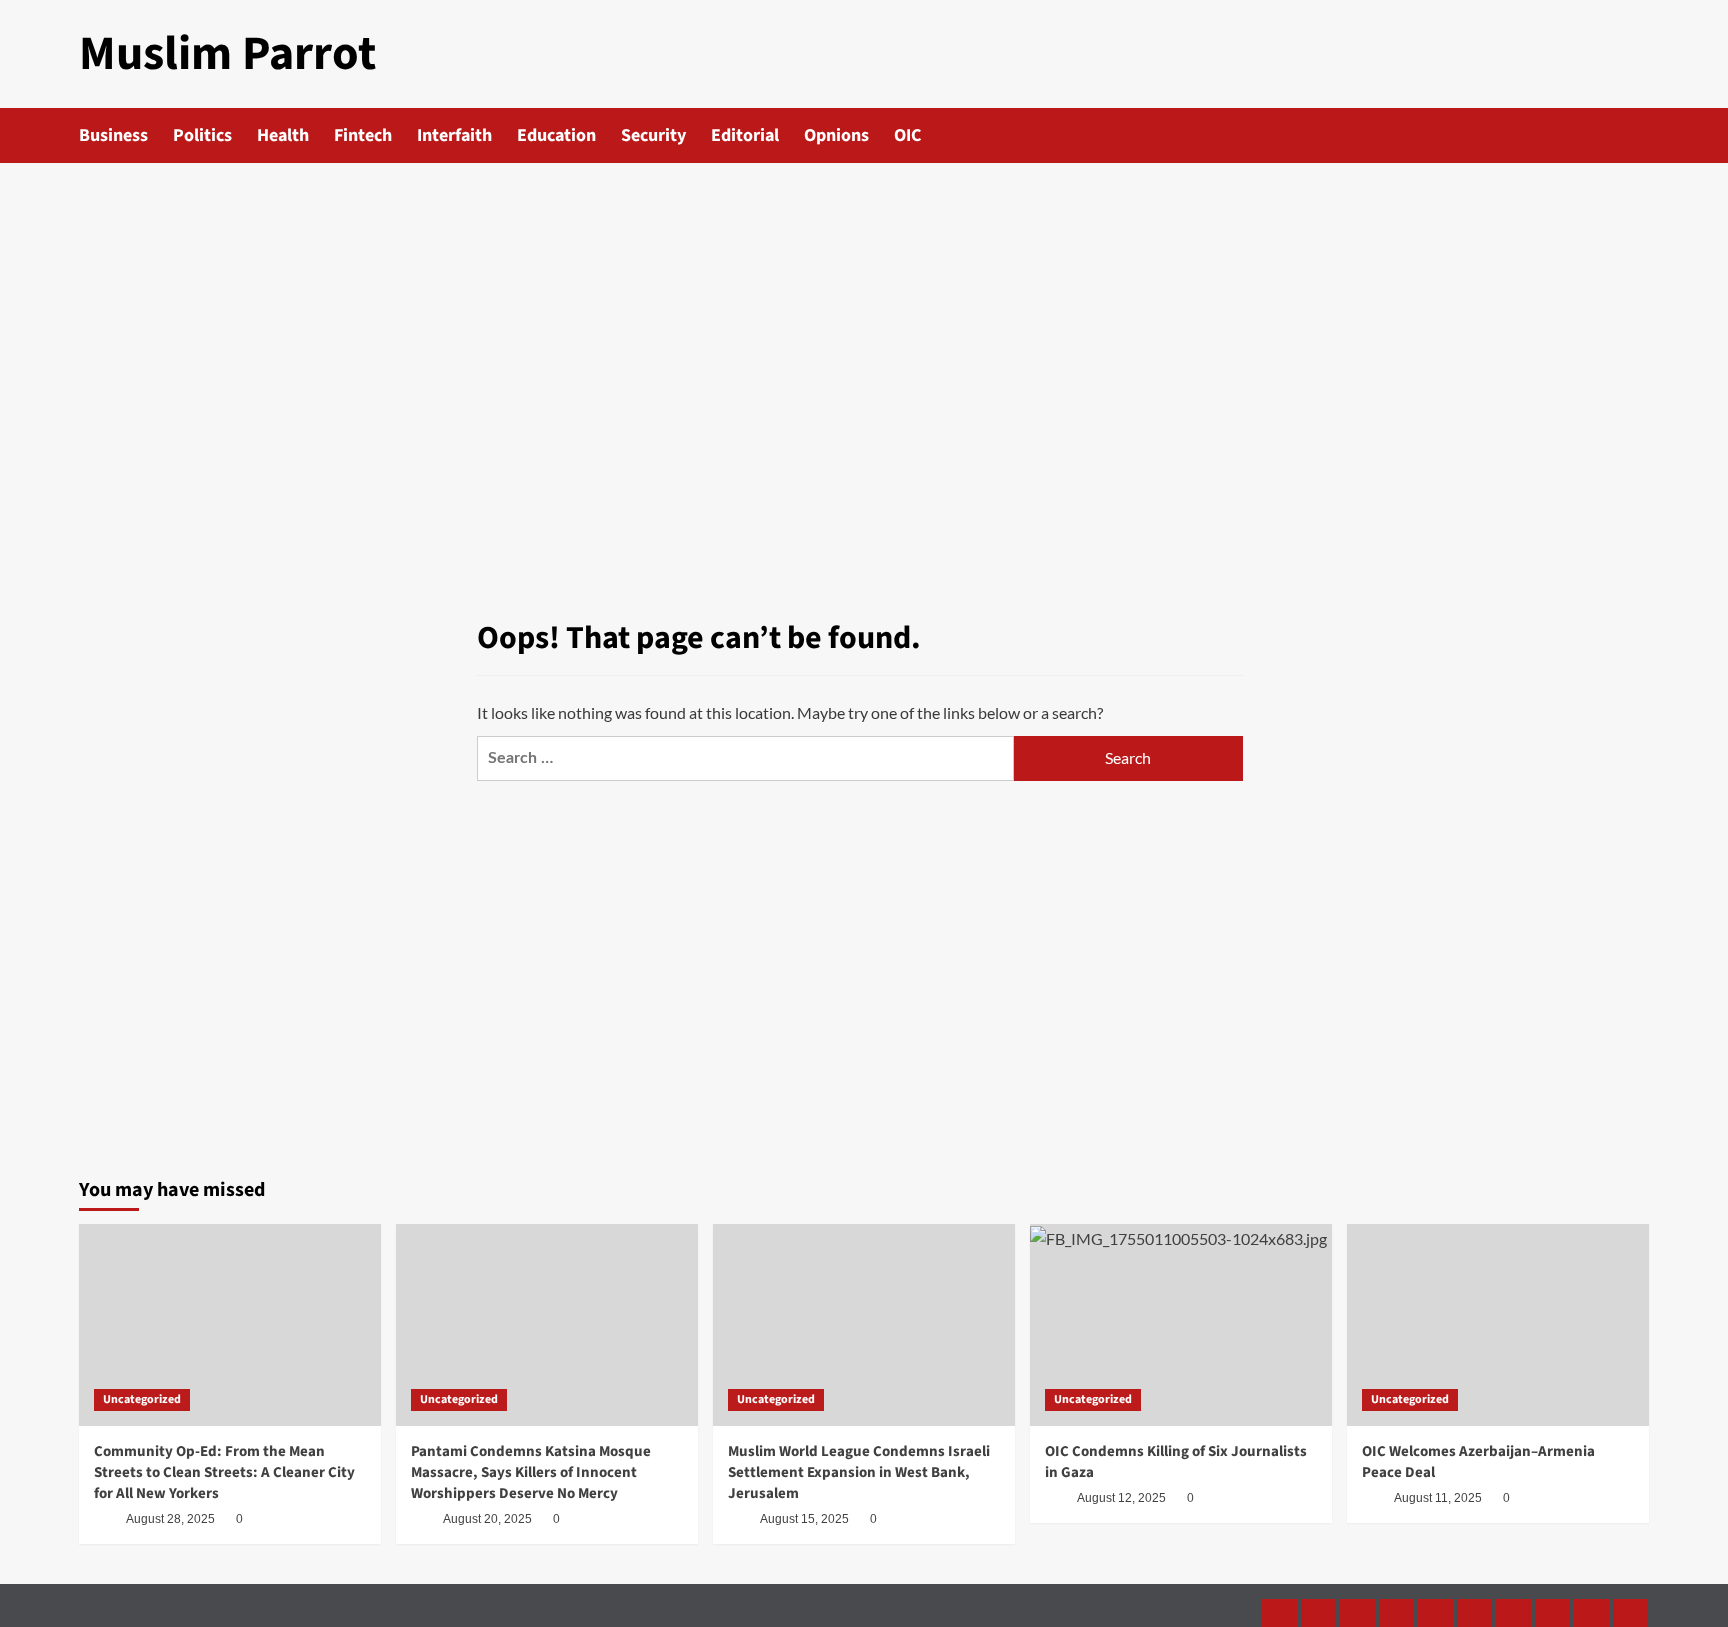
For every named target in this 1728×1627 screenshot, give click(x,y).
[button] (1636, 135)
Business (113, 135)
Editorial (745, 135)
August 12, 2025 (1121, 1498)
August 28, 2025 (170, 1519)
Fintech (363, 135)
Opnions (836, 135)
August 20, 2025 (487, 1519)
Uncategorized (142, 1399)
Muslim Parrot (227, 54)
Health (283, 135)
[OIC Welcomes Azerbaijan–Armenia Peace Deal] (1498, 1324)
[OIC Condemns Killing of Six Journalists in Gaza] (1181, 1324)
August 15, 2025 (804, 1519)
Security (653, 135)
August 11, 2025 (1438, 1498)
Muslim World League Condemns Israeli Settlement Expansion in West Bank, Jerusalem (859, 1472)
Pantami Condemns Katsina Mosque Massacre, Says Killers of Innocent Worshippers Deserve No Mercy (531, 1472)
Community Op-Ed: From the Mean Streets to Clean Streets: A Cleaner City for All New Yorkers (224, 1472)
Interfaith (454, 135)
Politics (202, 135)
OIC (907, 135)
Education (556, 135)
